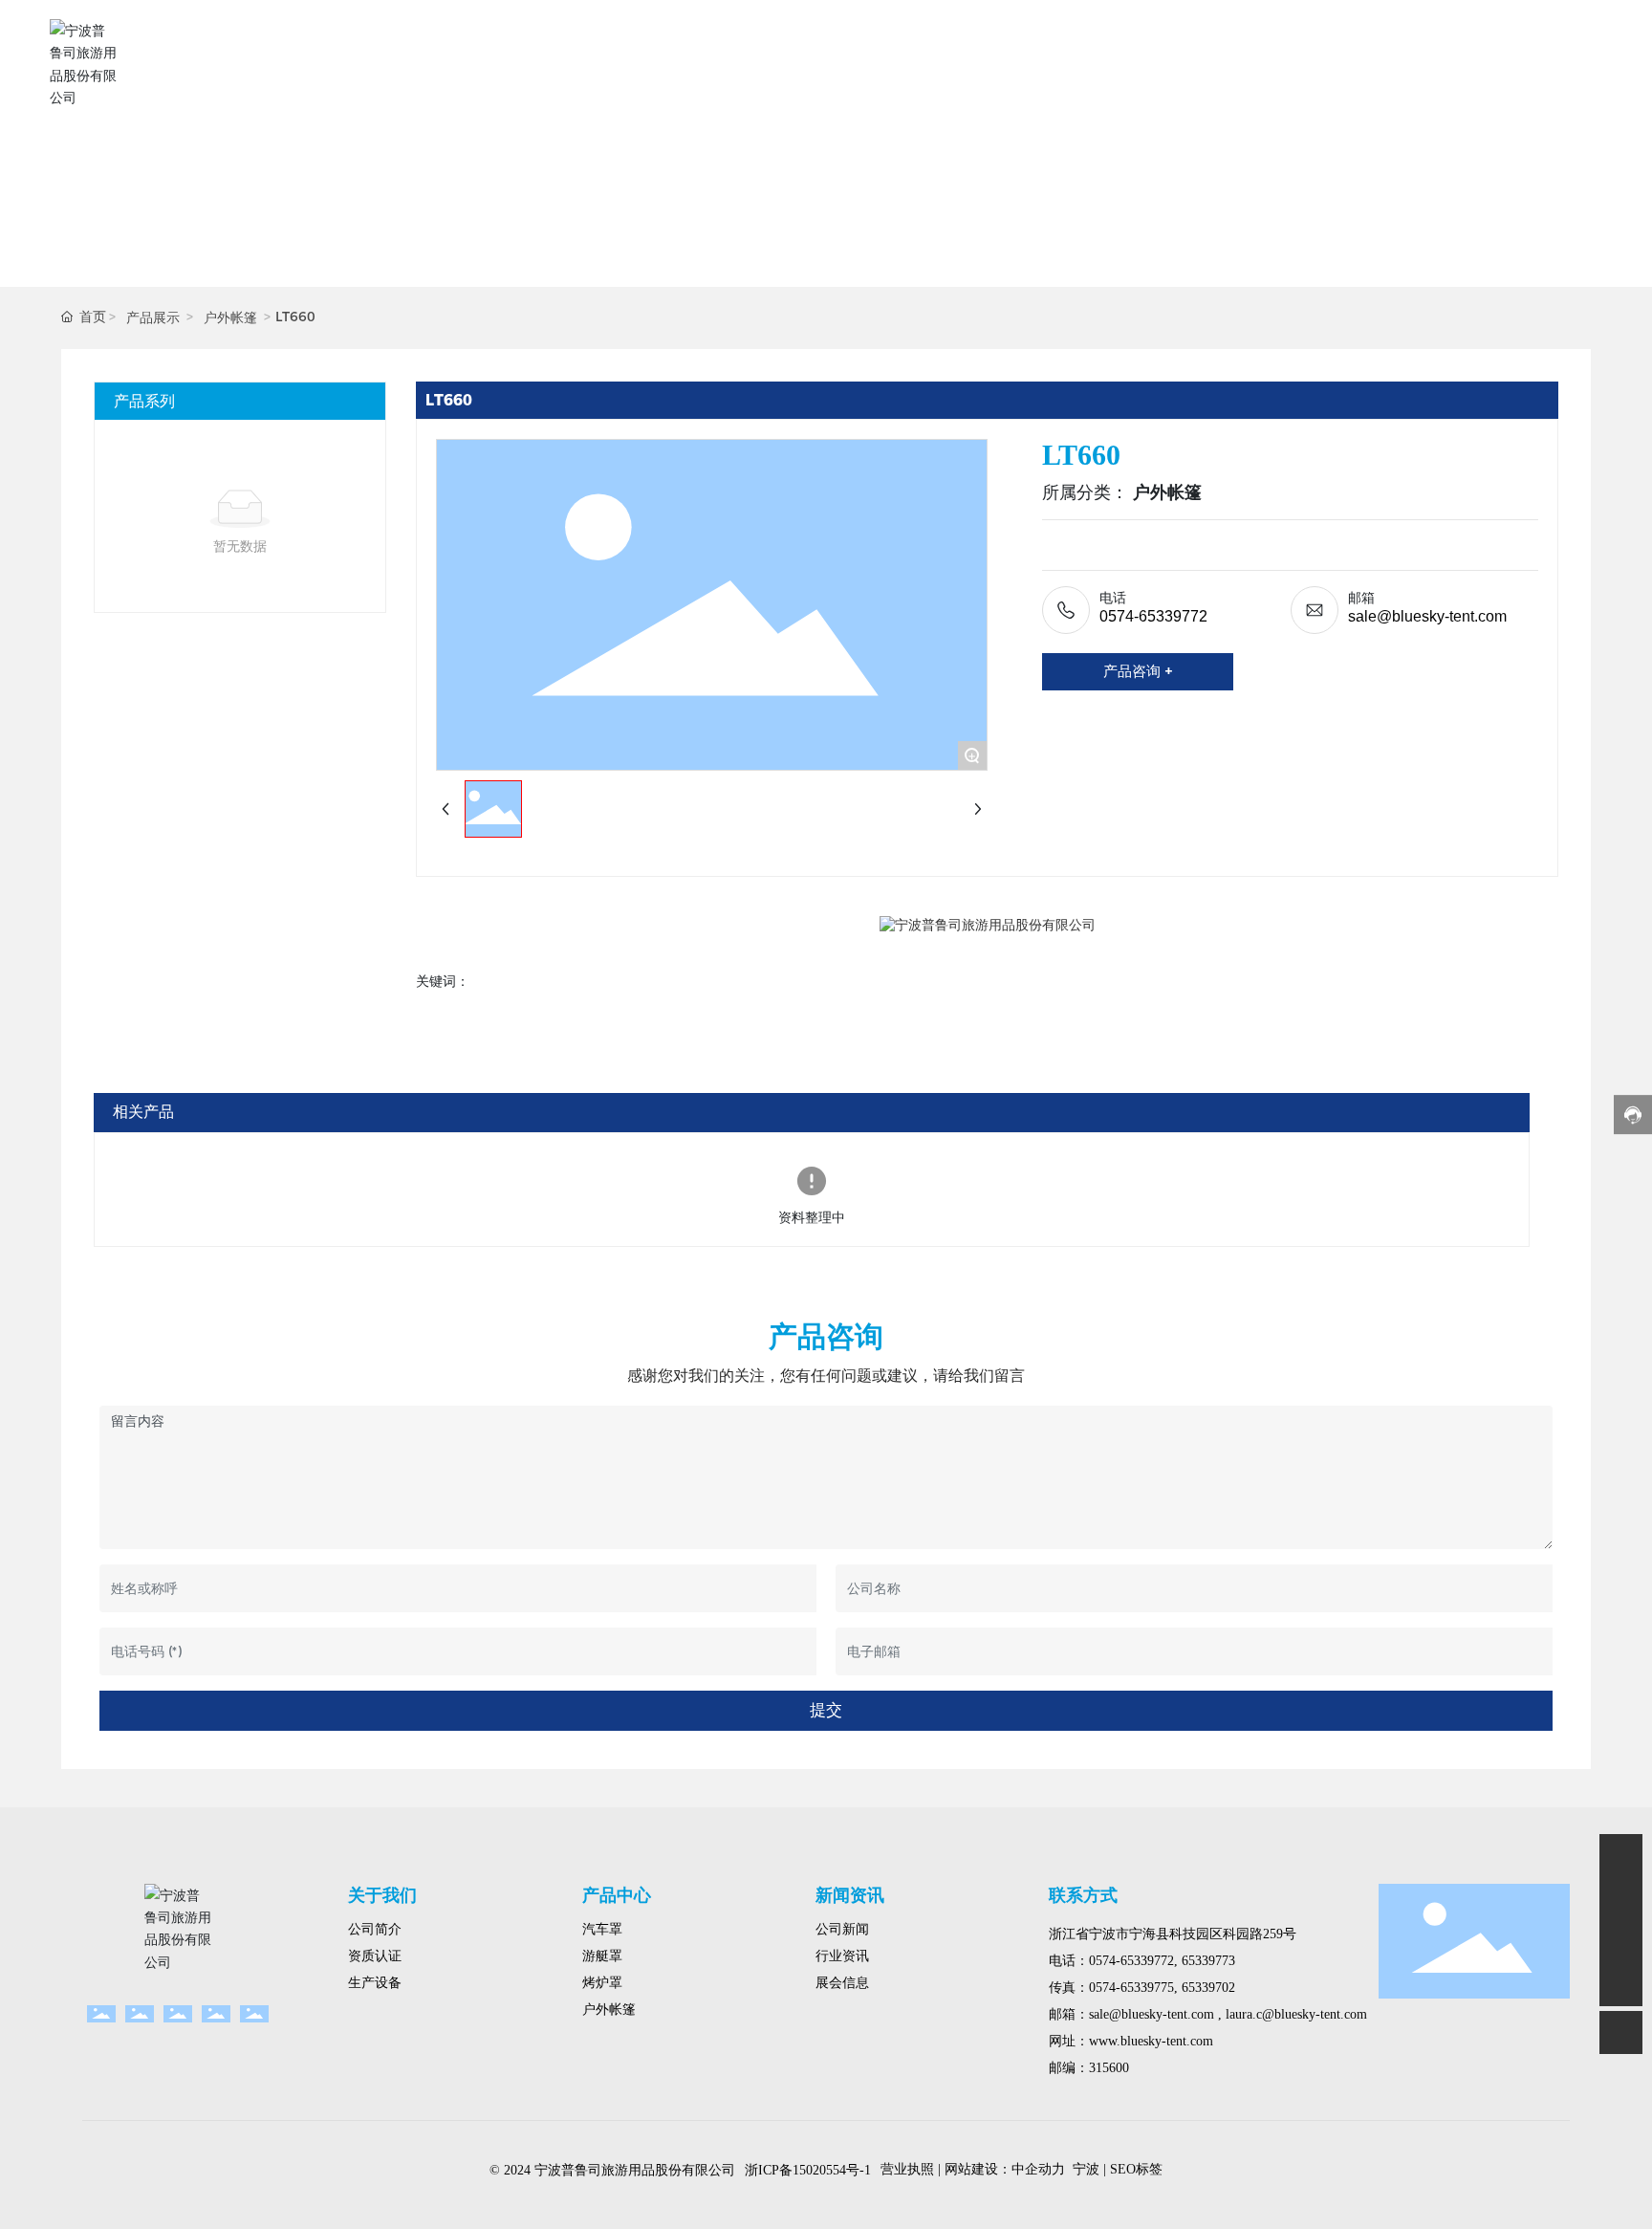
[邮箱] (1621, 1899)
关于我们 (382, 1895)
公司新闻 (842, 1929)
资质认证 (375, 1956)
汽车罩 (602, 1929)
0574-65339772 (1153, 616)
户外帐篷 (230, 317)
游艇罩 (602, 1956)
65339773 (1208, 1961)
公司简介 (375, 1929)
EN (1586, 64)
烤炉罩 (602, 1983)
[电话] (1621, 1942)
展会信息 (842, 1983)
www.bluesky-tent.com (1151, 2041)
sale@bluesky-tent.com (1427, 616)
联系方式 (1083, 1895)
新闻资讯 (850, 1895)
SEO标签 (1136, 2169)
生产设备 (375, 1983)
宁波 (1086, 2169)
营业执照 (907, 2169)
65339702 (1208, 1988)
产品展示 (153, 317)
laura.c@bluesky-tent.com (1294, 2014)
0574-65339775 (1131, 1988)
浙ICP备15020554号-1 (808, 2170)
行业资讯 (842, 1956)
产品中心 (617, 1895)
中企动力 (1038, 2169)
